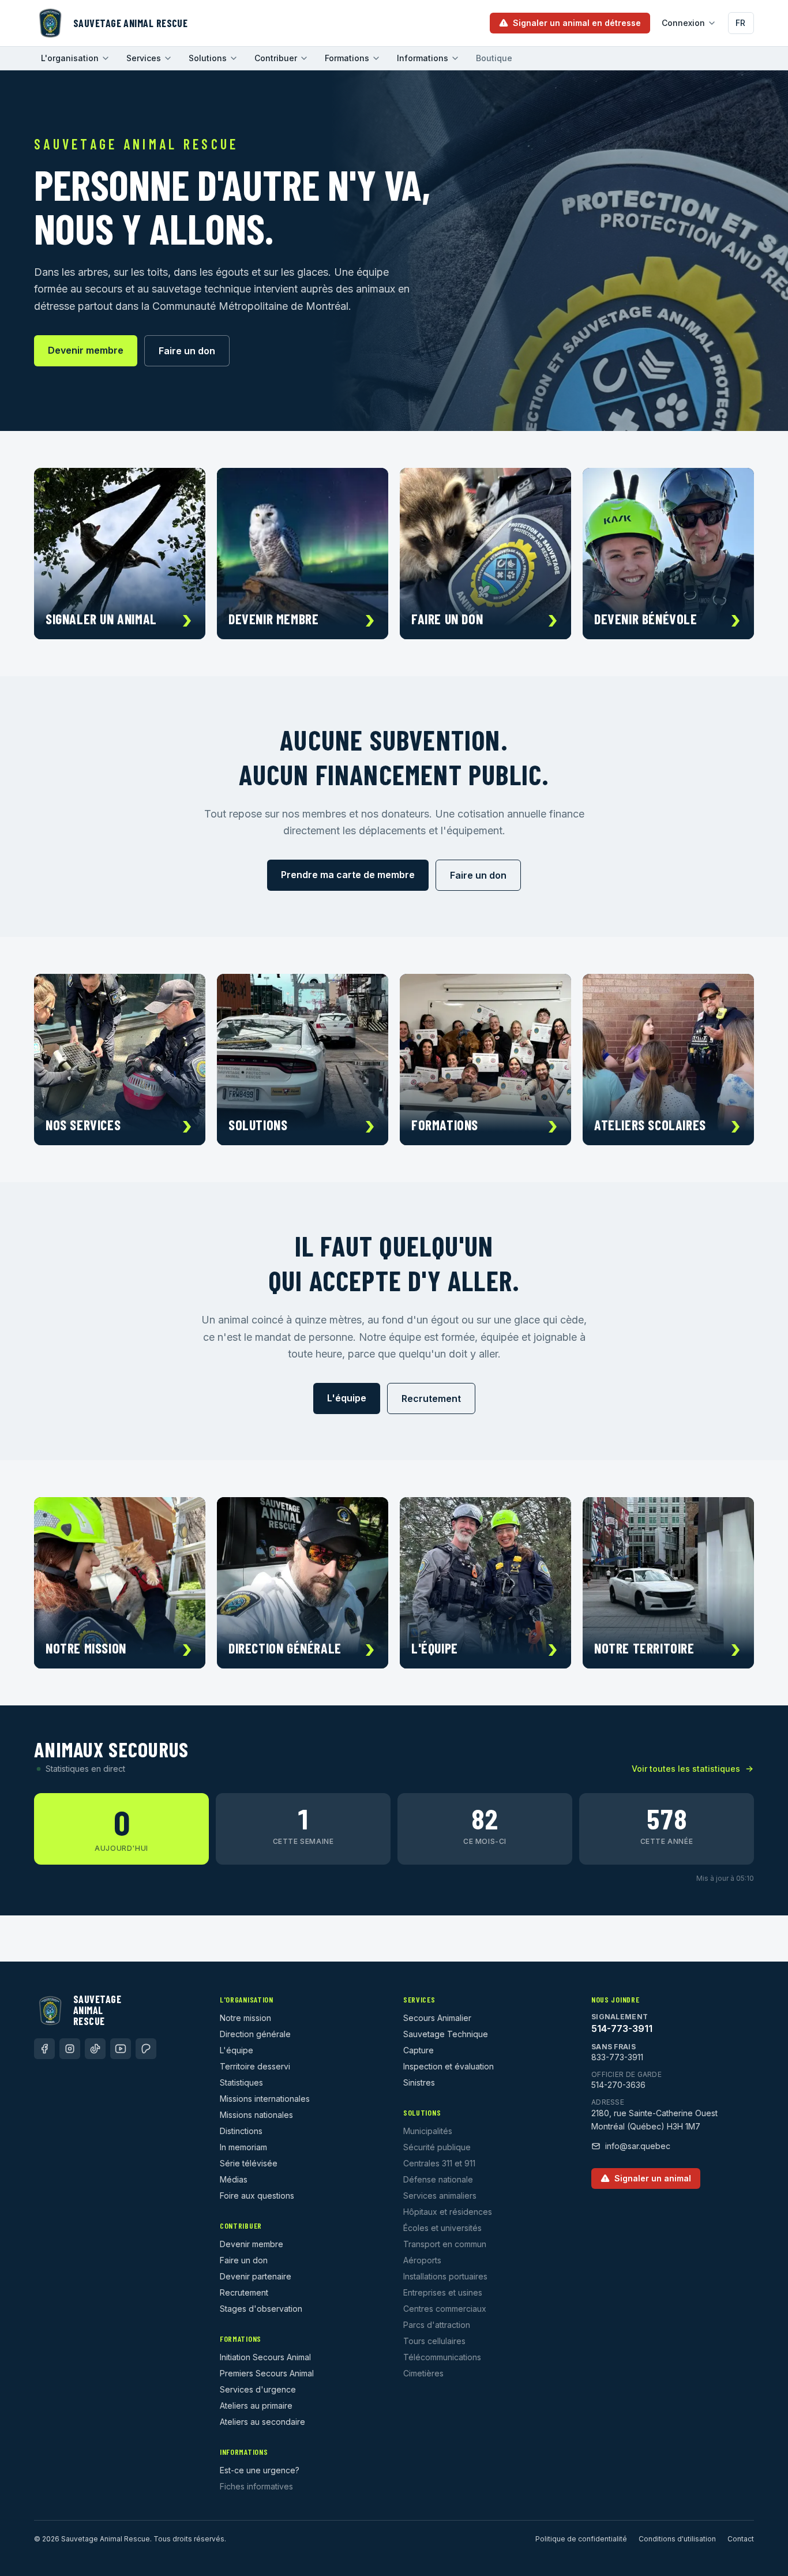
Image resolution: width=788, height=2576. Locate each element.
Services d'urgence (258, 2389)
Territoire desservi (255, 2066)
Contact (741, 2539)
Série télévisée (249, 2163)
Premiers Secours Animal (267, 2373)
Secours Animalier (437, 2018)
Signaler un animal (653, 2178)
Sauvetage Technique (446, 2034)
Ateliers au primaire (256, 2406)
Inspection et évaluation (449, 2066)
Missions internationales (265, 2099)
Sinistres (419, 2082)
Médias (234, 2179)
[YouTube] (121, 2049)
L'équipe (347, 1398)
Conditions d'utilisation (677, 2539)
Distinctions (241, 2131)
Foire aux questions (257, 2196)
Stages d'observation (261, 2309)
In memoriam (243, 2147)
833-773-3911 (617, 2057)
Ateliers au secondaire (262, 2422)
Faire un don (187, 351)
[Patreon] (146, 2049)
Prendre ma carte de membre (348, 875)
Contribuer (276, 58)
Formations (347, 58)
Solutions (208, 58)
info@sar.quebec (638, 2146)
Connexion (683, 23)
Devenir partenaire (256, 2276)
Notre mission (245, 2018)
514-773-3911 (622, 2028)
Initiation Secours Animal (265, 2357)
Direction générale (255, 2034)
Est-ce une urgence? (260, 2470)
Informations (423, 58)
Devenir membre (86, 350)
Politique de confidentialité (581, 2539)
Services (144, 58)
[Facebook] (44, 2049)
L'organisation (70, 58)
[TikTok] (95, 2049)
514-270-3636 (618, 2085)
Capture (419, 2050)
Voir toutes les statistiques (686, 1769)
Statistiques (241, 2082)
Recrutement (431, 1398)
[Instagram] (70, 2049)
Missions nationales (256, 2115)
